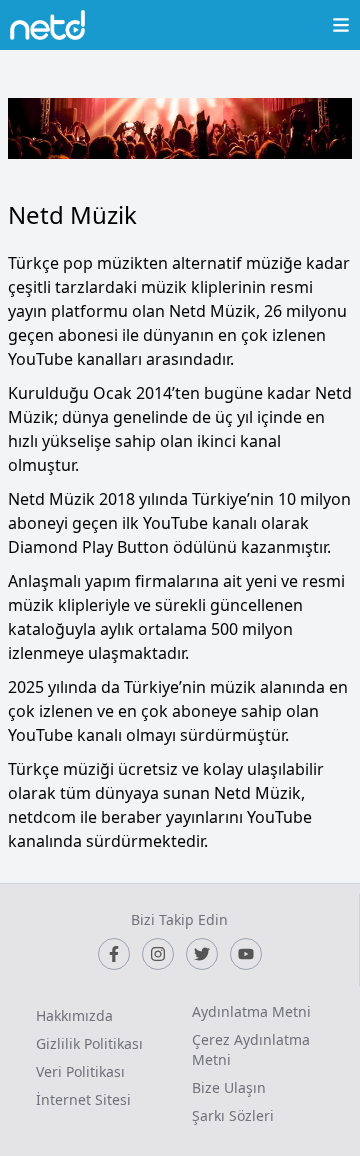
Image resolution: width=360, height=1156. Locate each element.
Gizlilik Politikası (89, 1043)
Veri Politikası (80, 1071)
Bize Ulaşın (229, 1087)
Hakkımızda (74, 1015)
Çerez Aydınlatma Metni (251, 1049)
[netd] (47, 25)
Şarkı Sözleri (233, 1115)
